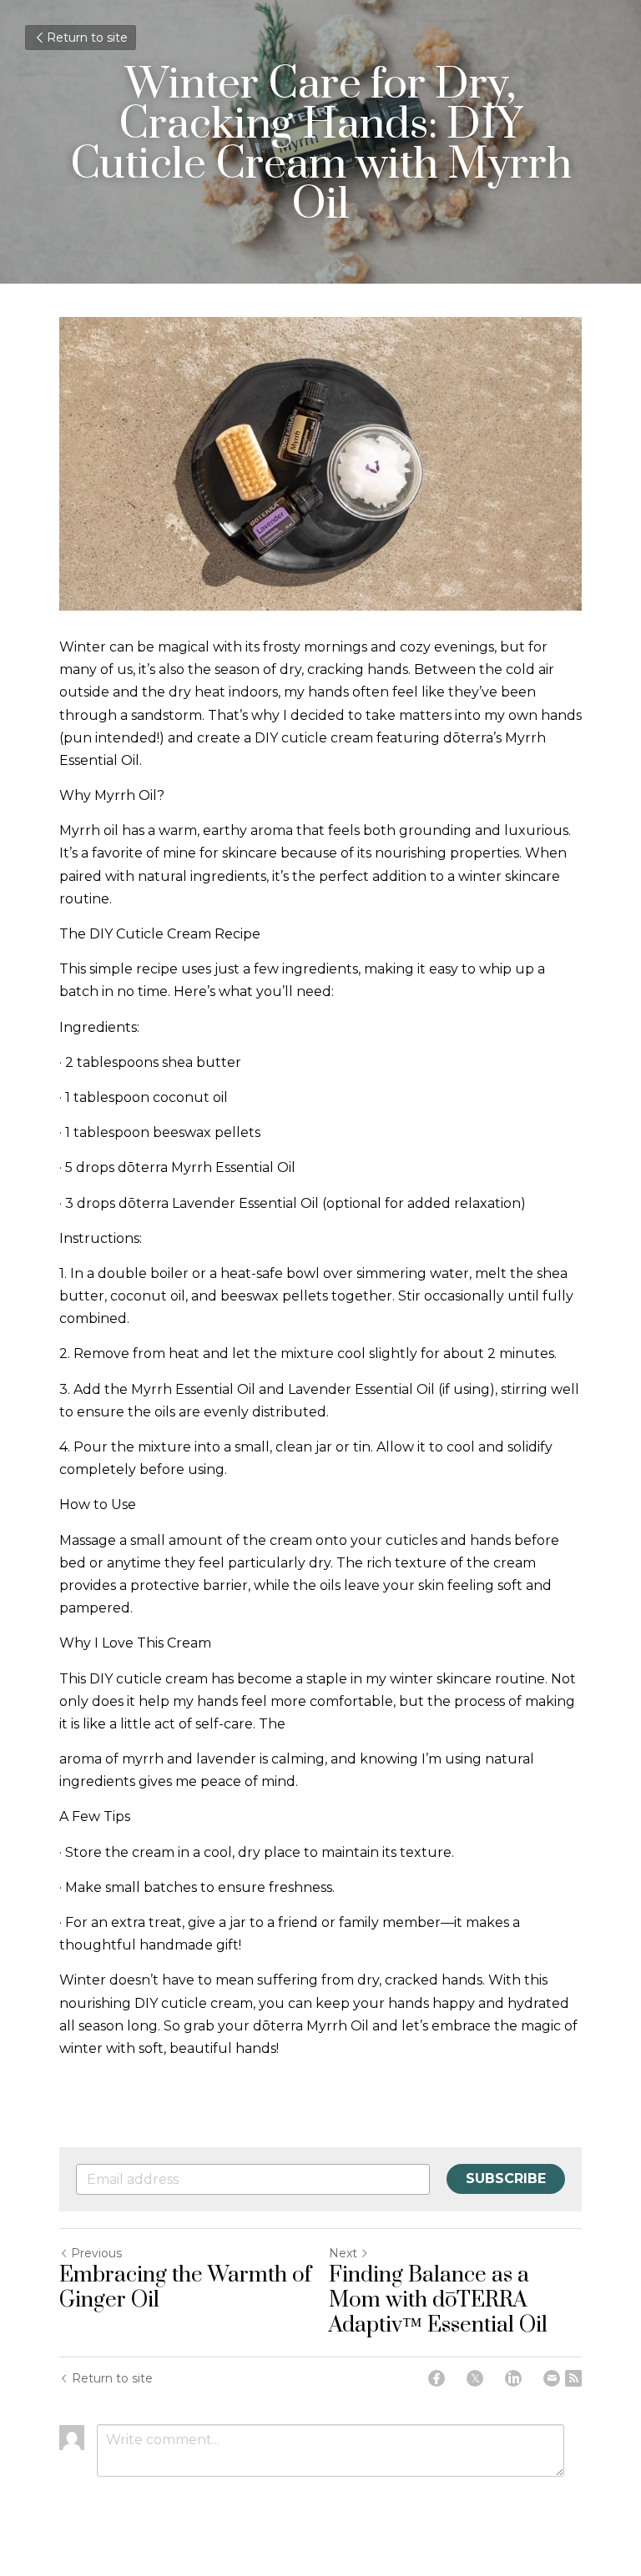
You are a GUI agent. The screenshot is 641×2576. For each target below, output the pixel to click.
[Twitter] (475, 2378)
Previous (96, 2253)
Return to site (87, 38)
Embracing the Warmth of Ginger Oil (185, 2288)
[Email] (552, 2378)
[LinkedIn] (513, 2378)
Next (343, 2253)
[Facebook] (437, 2378)
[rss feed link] (573, 2378)
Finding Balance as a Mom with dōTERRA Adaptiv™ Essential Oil (438, 2301)
